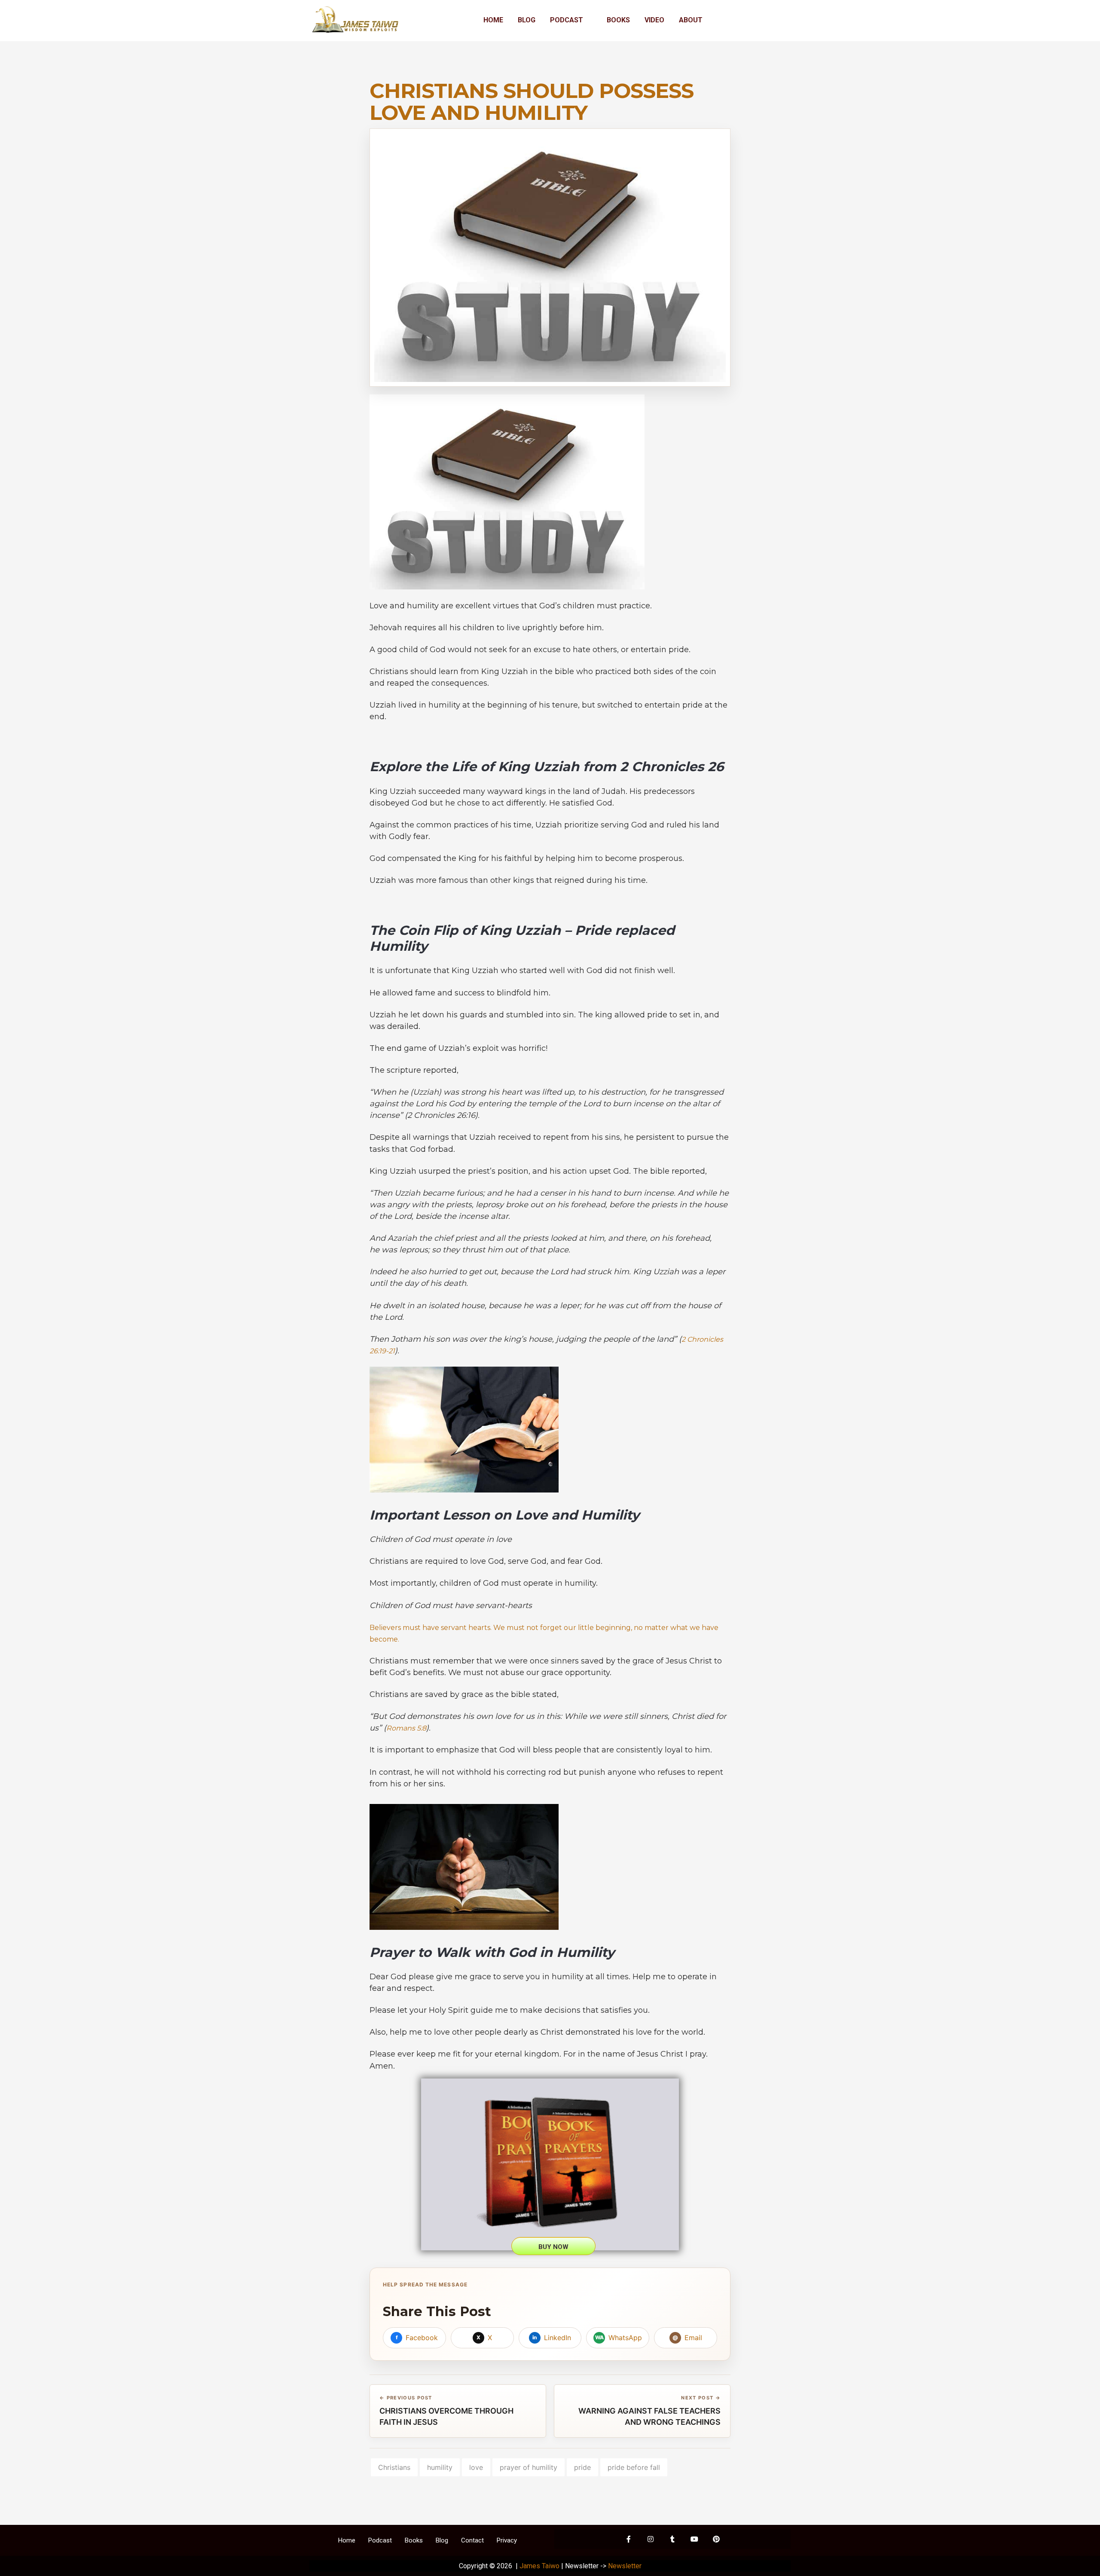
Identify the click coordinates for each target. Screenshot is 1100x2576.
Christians (394, 2467)
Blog (442, 2540)
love (476, 2467)
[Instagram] (651, 2539)
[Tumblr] (672, 2539)
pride (582, 2467)
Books (414, 2540)
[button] (571, 20)
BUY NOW (553, 2247)
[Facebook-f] (629, 2539)
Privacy (507, 2540)
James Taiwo (539, 2566)
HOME (493, 20)
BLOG (527, 20)
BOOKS (618, 20)
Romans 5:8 (406, 1728)
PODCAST (567, 20)
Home (347, 2540)
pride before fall (634, 2467)
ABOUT (691, 20)
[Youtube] (694, 2539)
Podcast (380, 2540)
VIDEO (654, 20)
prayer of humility (529, 2467)
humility (440, 2467)
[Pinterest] (716, 2539)
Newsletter (625, 2566)
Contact (472, 2540)
